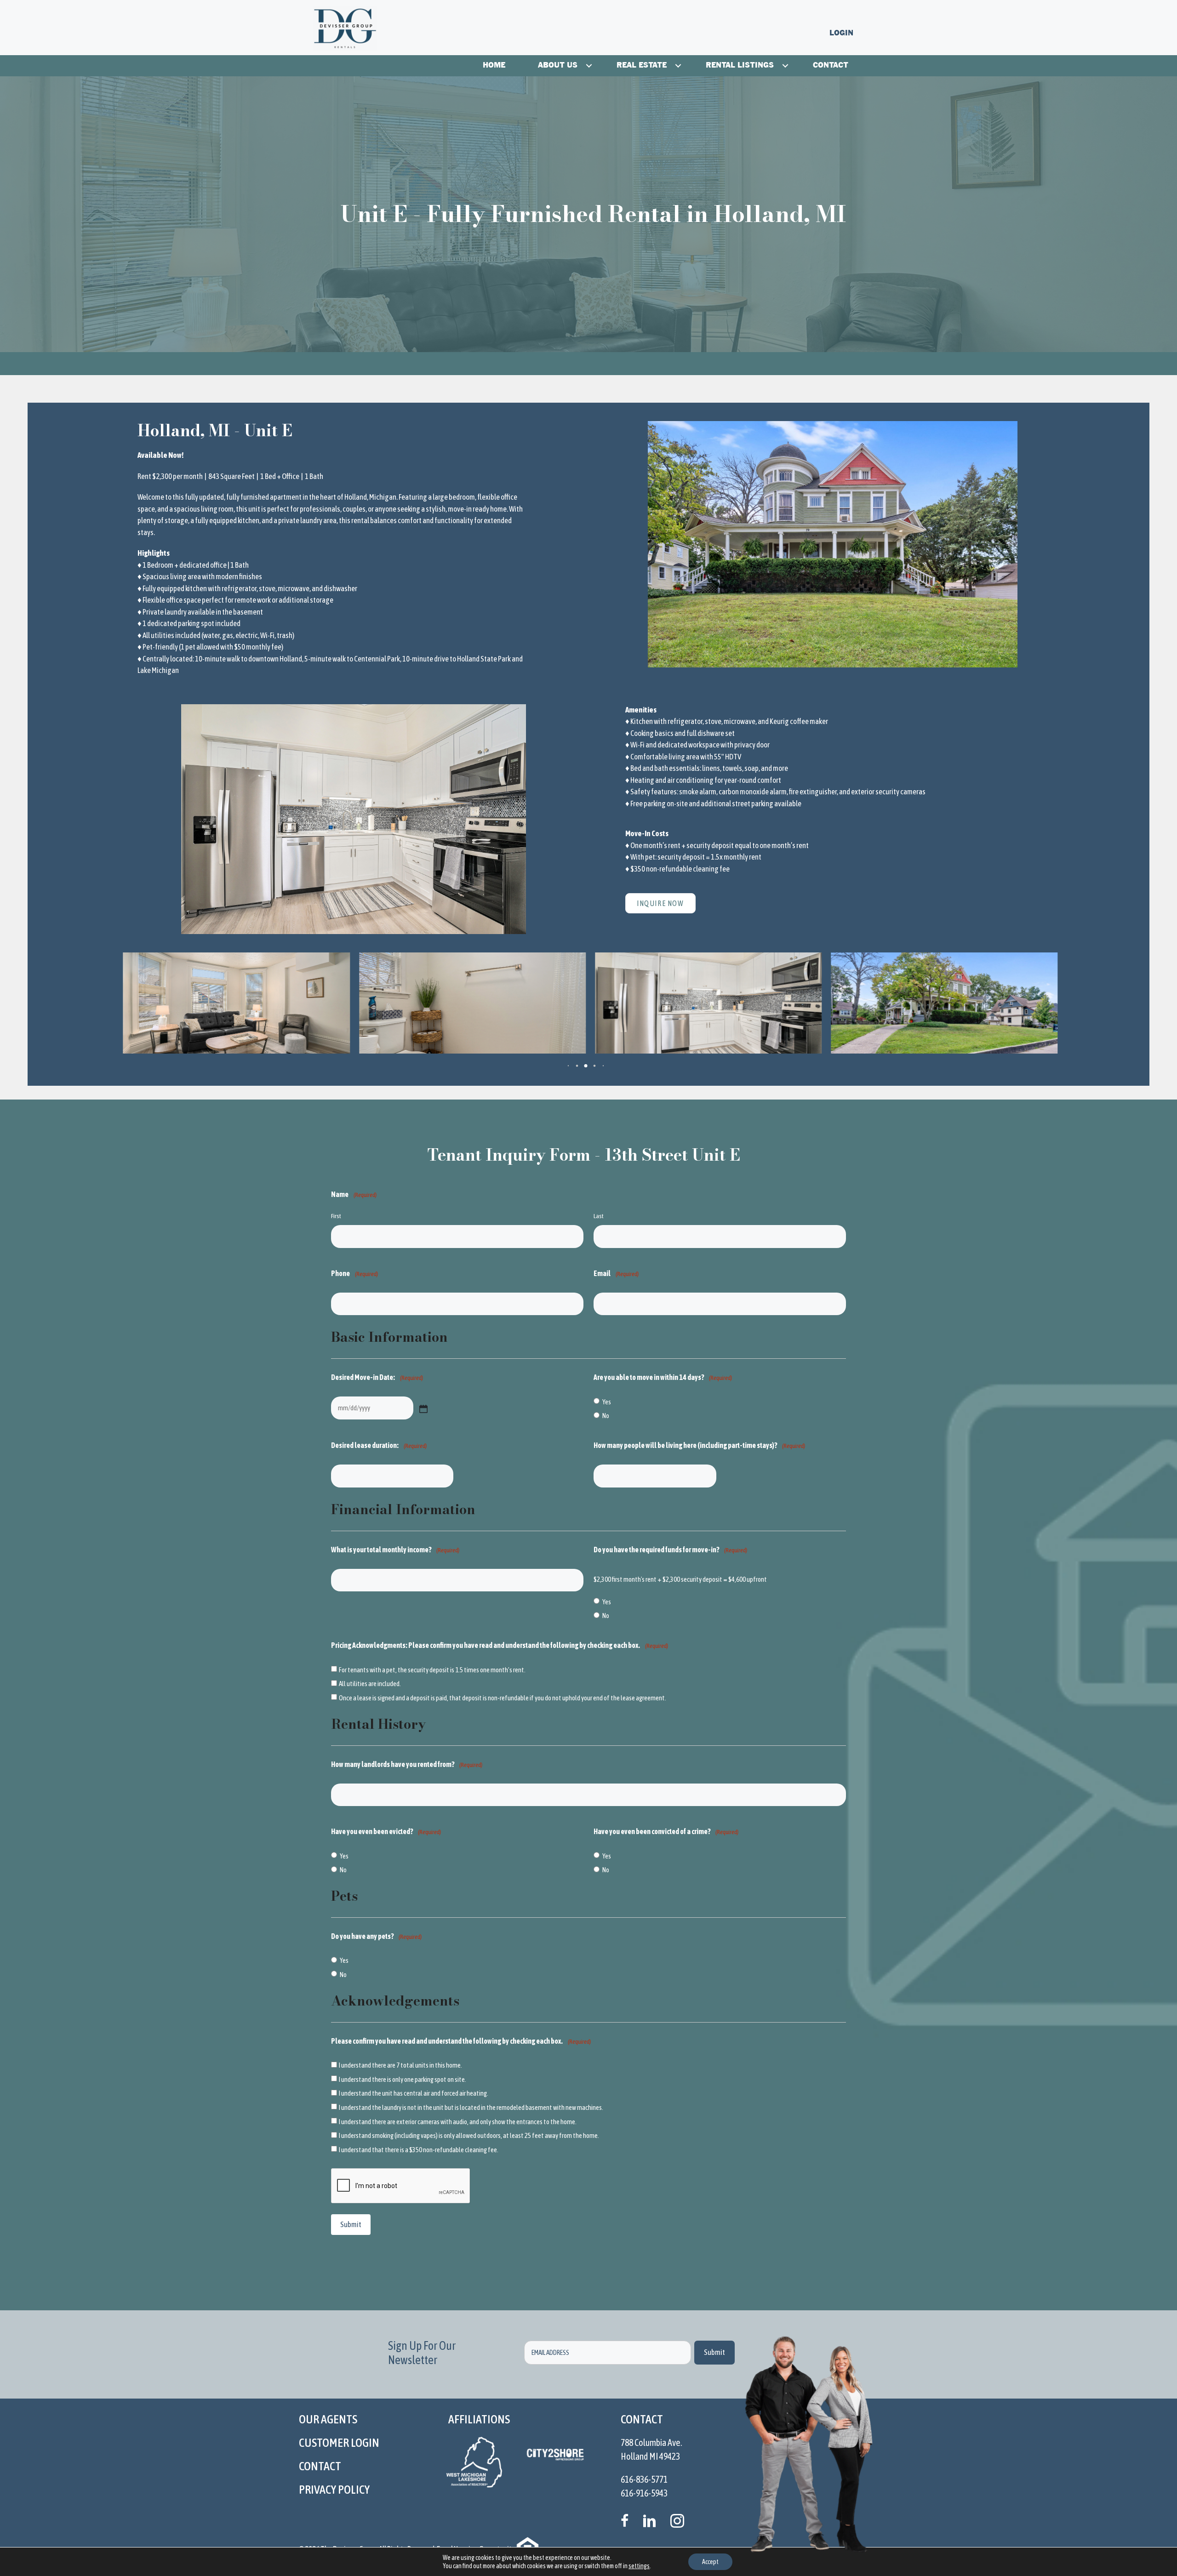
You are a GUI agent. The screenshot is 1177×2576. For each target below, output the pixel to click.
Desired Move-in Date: (377, 1377)
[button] (589, 66)
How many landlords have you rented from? (407, 1764)
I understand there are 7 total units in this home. (400, 2065)
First (336, 1216)
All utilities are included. (370, 1684)
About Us (558, 66)
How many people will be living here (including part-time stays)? (699, 1445)
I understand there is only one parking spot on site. (403, 2079)
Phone (354, 1273)
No (606, 1416)
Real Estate (642, 66)
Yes (607, 1402)
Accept (710, 2562)
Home (494, 66)
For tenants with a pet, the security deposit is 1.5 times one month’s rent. (432, 1670)
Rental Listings (740, 66)
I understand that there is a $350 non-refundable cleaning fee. (419, 2150)
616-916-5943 (644, 2493)
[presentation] (401, 2186)
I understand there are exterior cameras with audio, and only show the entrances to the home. (458, 2122)
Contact (831, 66)
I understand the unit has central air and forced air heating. (414, 2093)
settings (639, 2566)
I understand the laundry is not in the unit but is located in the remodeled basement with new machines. (471, 2107)
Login (841, 33)
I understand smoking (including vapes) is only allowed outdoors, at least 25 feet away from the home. (469, 2135)
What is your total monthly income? (395, 1550)
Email (616, 1273)
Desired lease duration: (379, 1445)
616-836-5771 (644, 2479)
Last (599, 1216)
